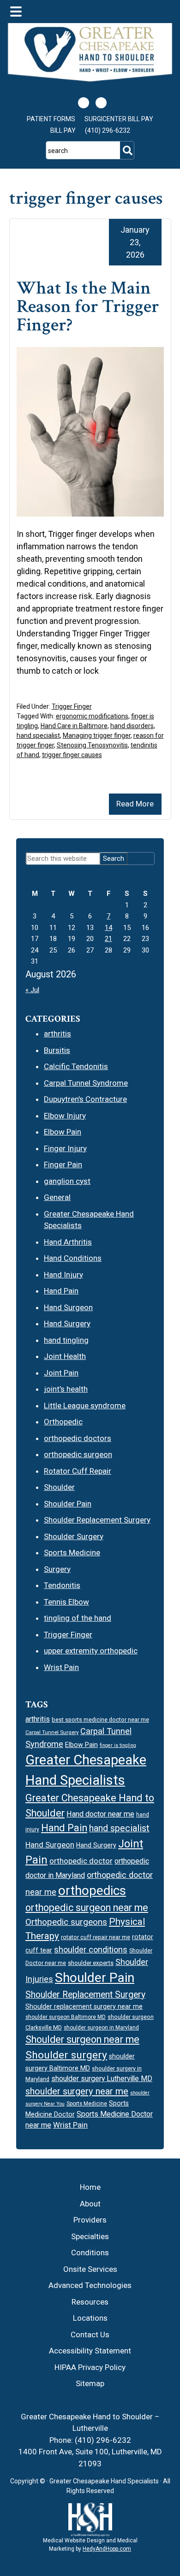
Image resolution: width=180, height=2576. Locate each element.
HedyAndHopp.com (107, 2549)
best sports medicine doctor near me (100, 1720)
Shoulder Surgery (74, 1536)
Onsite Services (90, 2269)
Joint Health (65, 1356)
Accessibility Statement (90, 2351)
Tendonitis (62, 1585)
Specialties (90, 2236)
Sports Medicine (72, 1553)
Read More (135, 804)
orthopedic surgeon (78, 1454)
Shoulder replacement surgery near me (84, 2006)
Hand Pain (61, 1291)
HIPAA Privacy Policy (90, 2367)
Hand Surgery (67, 1323)
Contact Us (90, 2335)
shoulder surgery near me (77, 2091)
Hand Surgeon (68, 1307)
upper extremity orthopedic (91, 1651)
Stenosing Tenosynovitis (92, 745)
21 (108, 939)
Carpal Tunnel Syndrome (86, 1083)
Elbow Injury (65, 1116)
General (57, 1197)
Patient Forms (51, 119)
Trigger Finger (72, 706)
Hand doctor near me (100, 1814)
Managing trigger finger (97, 735)
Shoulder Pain (68, 1504)
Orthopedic (63, 1422)
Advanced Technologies (90, 2285)
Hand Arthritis (68, 1242)
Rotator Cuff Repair (78, 1471)
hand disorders (132, 726)
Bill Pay (63, 130)
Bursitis (57, 1050)
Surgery (57, 1569)
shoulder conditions (91, 1950)
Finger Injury (65, 1148)
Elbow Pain (63, 1132)
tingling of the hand (78, 1618)
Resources (90, 2302)
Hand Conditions (73, 1258)
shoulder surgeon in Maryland (101, 2028)
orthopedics (92, 1891)
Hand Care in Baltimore (74, 726)
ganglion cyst (67, 1181)
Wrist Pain (61, 1667)
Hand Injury (63, 1275)
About (90, 2204)
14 (108, 928)
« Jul (32, 990)
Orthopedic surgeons (66, 1922)
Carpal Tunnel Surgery (52, 1732)
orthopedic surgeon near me (87, 1908)
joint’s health (66, 1389)
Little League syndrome (85, 1406)
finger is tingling (118, 1745)
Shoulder (59, 1487)
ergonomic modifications (92, 716)
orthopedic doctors (78, 1438)
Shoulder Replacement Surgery (97, 1520)
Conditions (90, 2253)
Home (90, 2187)
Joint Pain (61, 1373)
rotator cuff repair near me (96, 1937)
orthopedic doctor (81, 1861)
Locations (90, 2318)
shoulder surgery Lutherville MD (102, 2079)
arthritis (57, 1034)
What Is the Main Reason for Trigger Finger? (88, 306)
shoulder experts (91, 1963)
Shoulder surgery (66, 2055)
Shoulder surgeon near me (82, 2039)
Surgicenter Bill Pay (119, 119)
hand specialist (38, 735)
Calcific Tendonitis (76, 1066)
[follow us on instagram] (101, 103)
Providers (90, 2220)
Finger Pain (63, 1164)
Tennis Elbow (66, 1602)
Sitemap (90, 2383)
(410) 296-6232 (108, 130)
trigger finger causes (72, 755)
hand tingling (66, 1340)
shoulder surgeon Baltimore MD (66, 2017)
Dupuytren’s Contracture (85, 1099)
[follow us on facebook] (84, 103)
